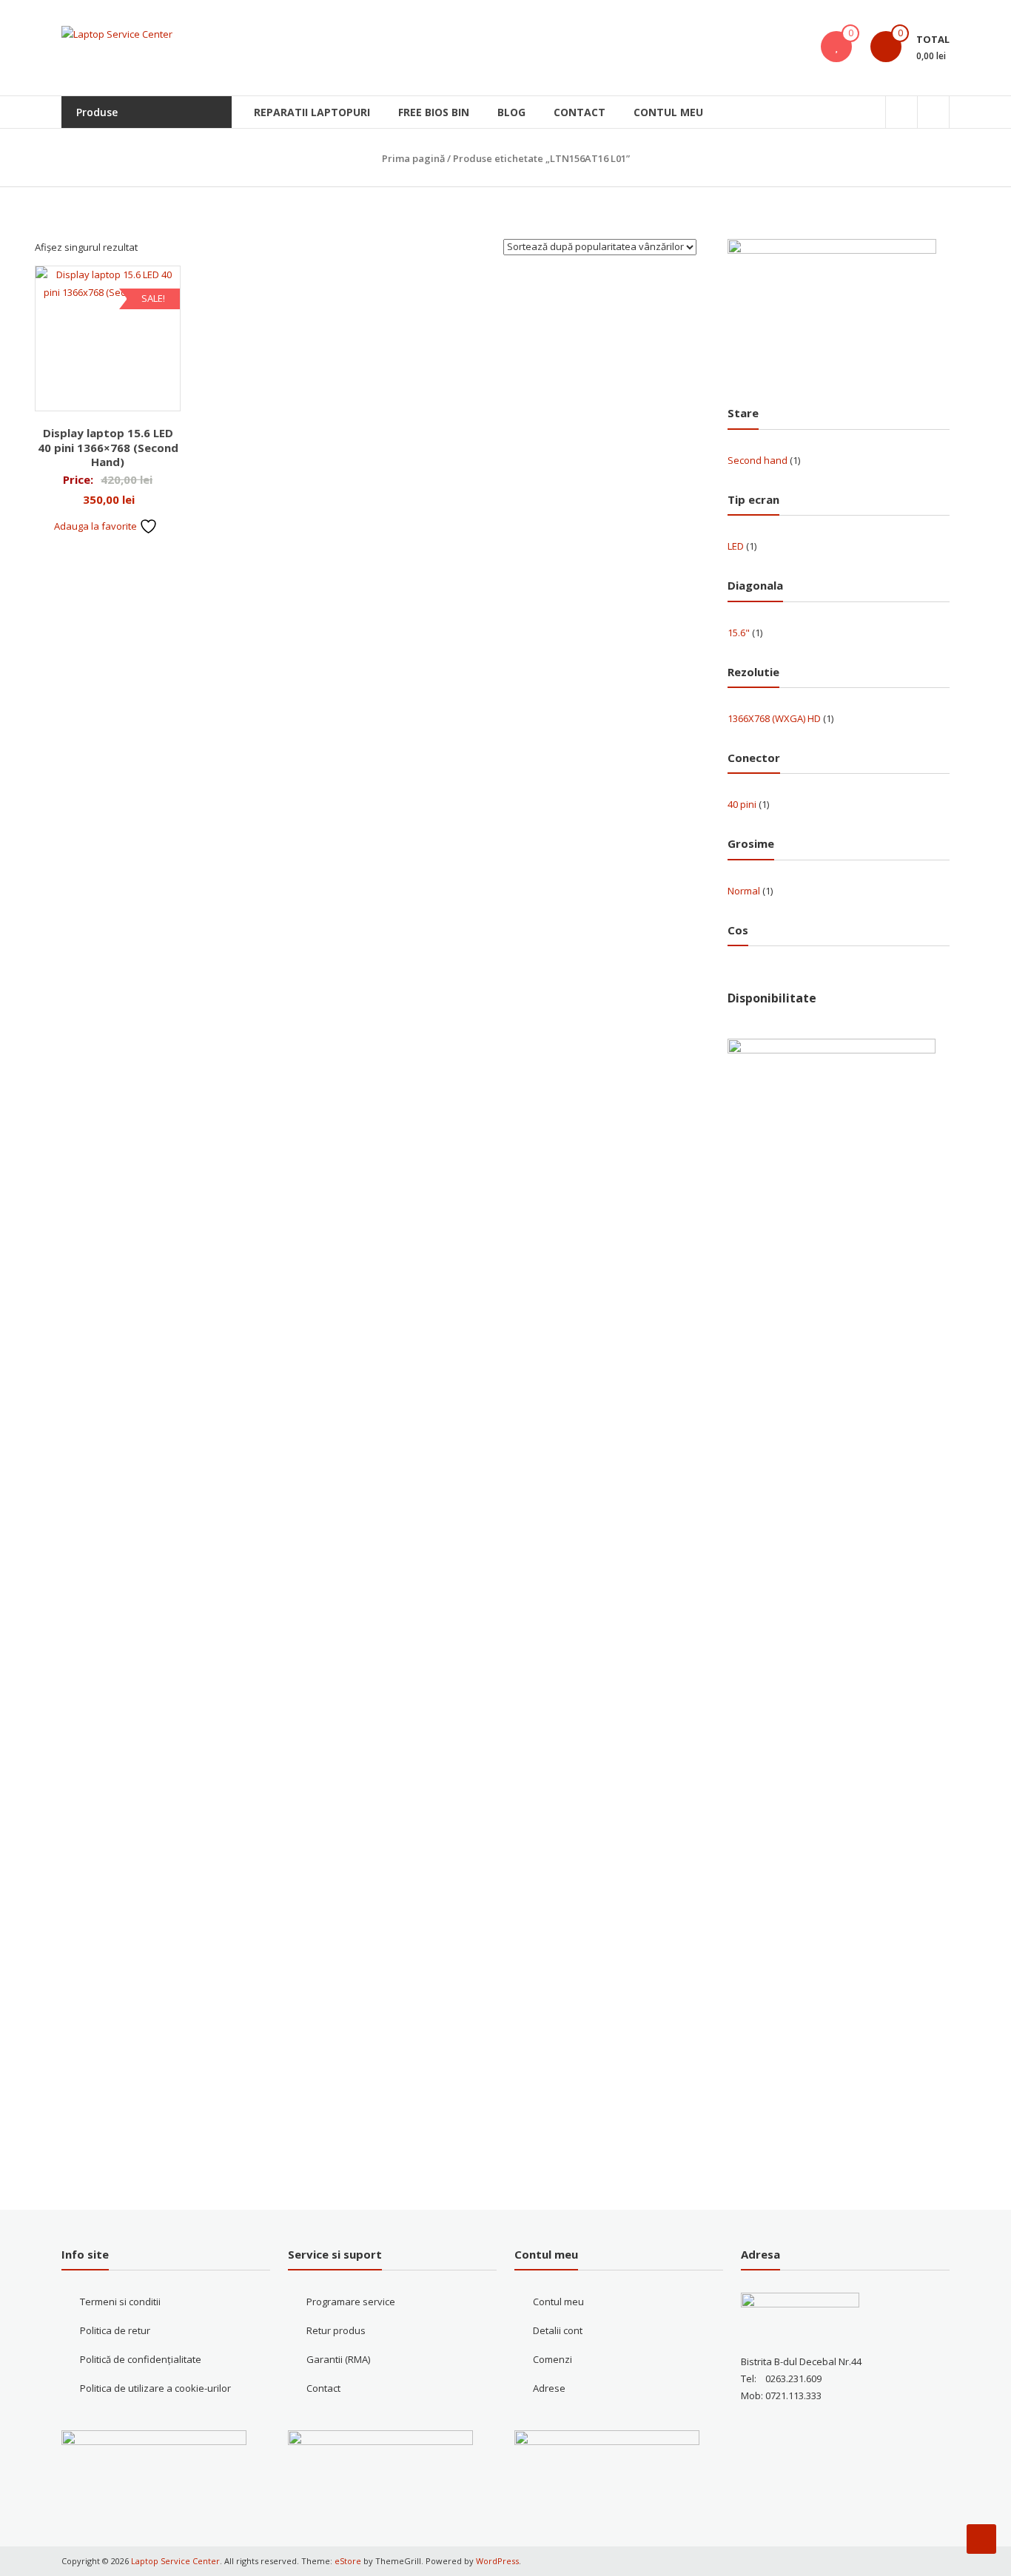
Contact (580, 112)
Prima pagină (413, 158)
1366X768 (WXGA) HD (774, 718)
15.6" (739, 633)
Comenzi (552, 2359)
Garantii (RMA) (338, 2359)
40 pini (742, 804)
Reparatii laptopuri (312, 112)
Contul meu (668, 112)
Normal (744, 891)
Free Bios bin (434, 112)
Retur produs (336, 2330)
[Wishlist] (836, 47)
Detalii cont (558, 2330)
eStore (348, 2561)
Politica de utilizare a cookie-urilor (155, 2388)
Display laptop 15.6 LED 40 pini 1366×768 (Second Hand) (108, 447)
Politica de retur (115, 2330)
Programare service (351, 2302)
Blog (511, 112)
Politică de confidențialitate (141, 2359)
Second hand (758, 460)
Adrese (549, 2388)
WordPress (497, 2561)
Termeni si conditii (120, 2302)
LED (736, 546)
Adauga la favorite (97, 526)
